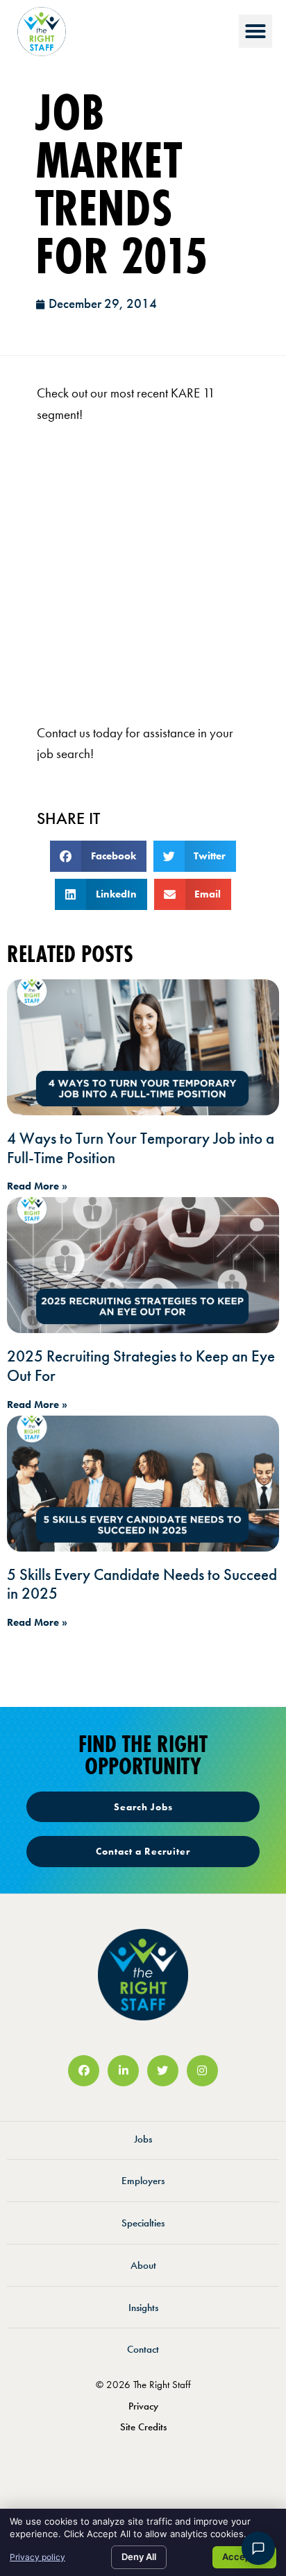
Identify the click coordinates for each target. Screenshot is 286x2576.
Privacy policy (37, 2557)
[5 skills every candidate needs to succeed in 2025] (143, 1484)
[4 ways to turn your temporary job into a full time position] (143, 1047)
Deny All (139, 2557)
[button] (255, 31)
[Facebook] (84, 2071)
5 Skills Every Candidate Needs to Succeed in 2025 (142, 1584)
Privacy (143, 2406)
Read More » (37, 1186)
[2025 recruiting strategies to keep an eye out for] (143, 1265)
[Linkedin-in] (123, 2071)
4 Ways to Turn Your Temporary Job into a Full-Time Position (141, 1148)
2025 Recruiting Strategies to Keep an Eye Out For (141, 1366)
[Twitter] (163, 2071)
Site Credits (143, 2427)
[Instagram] (202, 2071)
